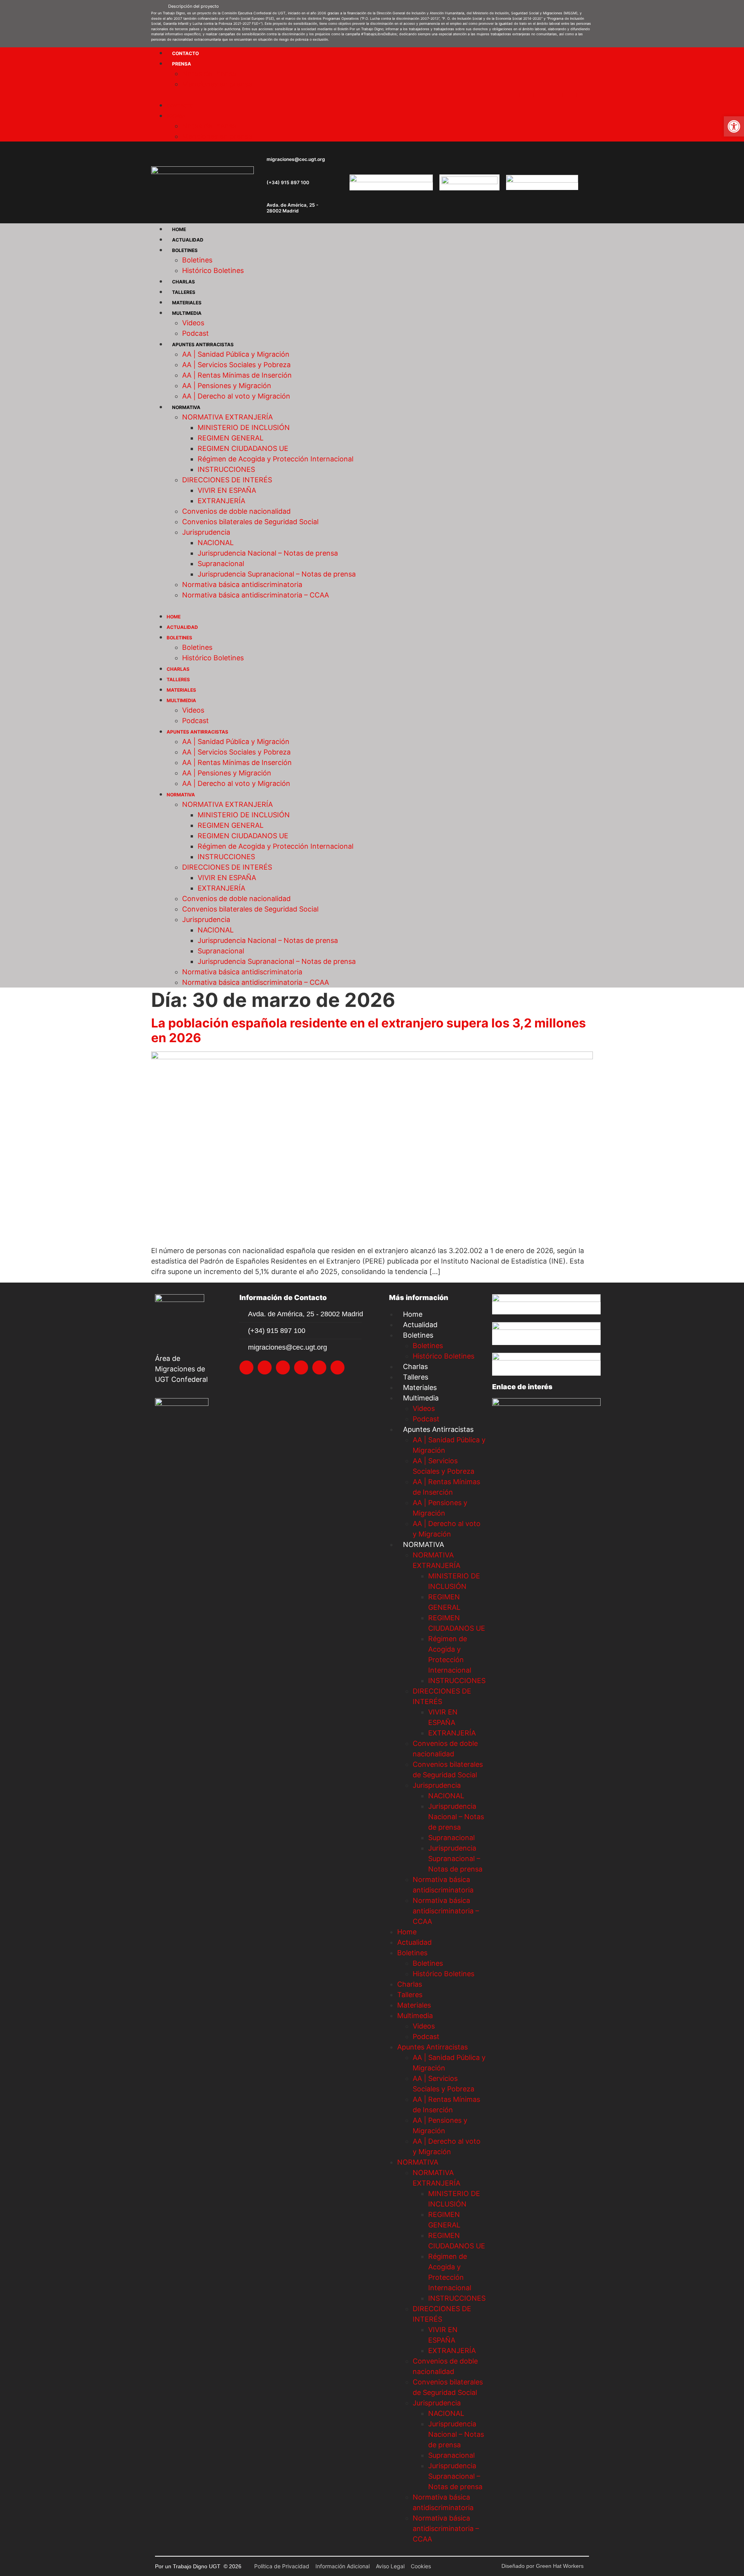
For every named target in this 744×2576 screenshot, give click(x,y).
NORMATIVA (186, 407)
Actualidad (188, 240)
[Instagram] (527, 95)
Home (179, 229)
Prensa (182, 64)
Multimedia (187, 313)
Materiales (187, 303)
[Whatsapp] (584, 95)
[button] (372, 5)
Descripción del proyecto (194, 6)
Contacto (185, 53)
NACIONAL (216, 543)
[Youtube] (570, 95)
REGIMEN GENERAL (231, 438)
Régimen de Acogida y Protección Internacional (276, 459)
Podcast (195, 333)
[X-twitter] (512, 95)
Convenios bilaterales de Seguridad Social (250, 522)
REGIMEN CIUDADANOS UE (243, 448)
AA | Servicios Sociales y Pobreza (236, 365)
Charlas (183, 282)
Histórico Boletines (213, 270)
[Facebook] (541, 95)
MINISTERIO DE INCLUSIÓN (244, 427)
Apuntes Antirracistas (203, 344)
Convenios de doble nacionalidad (236, 511)
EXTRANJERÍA (221, 501)
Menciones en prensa (217, 84)
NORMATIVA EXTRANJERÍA (227, 417)
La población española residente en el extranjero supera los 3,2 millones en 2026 (369, 1030)
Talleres (184, 292)
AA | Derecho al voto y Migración (236, 396)
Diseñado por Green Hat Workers (542, 2566)
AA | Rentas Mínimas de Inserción (237, 375)
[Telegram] (555, 95)
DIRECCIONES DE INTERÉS (227, 480)
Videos (193, 323)
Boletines (185, 250)
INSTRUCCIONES (226, 469)
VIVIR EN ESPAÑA (227, 490)
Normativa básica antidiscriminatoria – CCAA (256, 595)
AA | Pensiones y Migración (227, 386)
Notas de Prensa (209, 73)
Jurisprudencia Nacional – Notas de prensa (268, 553)
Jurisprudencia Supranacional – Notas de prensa (277, 574)
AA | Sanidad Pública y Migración (236, 354)
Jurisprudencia (206, 532)
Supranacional (221, 564)
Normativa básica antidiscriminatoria (242, 584)
